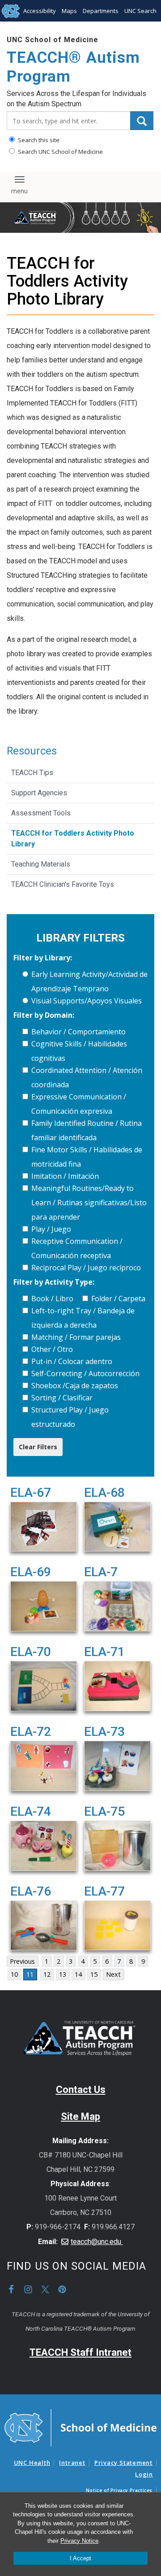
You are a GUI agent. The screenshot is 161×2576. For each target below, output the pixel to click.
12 (47, 1974)
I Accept (80, 2558)
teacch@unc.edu (97, 2242)
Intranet (72, 2463)
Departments (101, 11)
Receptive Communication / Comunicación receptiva (77, 1248)
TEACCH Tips (32, 773)
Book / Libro (52, 1299)
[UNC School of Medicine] (80, 2427)
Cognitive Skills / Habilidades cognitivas (79, 1051)
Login (144, 2474)
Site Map (80, 2116)
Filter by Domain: (44, 1015)
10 (14, 1974)
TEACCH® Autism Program (73, 67)
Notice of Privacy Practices (119, 2490)
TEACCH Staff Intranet (80, 2352)
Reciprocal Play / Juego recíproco (86, 1268)
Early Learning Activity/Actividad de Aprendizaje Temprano (89, 981)
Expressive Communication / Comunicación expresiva (79, 1104)
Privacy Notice (79, 2541)
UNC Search (140, 11)
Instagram (28, 2289)
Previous (22, 1961)
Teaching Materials (41, 864)
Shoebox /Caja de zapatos (75, 1386)
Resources (32, 751)
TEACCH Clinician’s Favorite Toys (63, 884)
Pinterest (62, 2289)
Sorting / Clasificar (62, 1398)
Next (113, 1974)
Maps (69, 11)
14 (78, 1974)
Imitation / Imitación (65, 1176)
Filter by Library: (43, 958)
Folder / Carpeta (118, 1299)
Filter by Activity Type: (54, 1282)
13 (63, 1974)
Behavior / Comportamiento (78, 1032)
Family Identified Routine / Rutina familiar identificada (87, 1130)
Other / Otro (52, 1349)
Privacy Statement (123, 2463)
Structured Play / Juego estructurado (70, 1417)
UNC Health (32, 2463)
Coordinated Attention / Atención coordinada (87, 1077)
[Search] (142, 121)
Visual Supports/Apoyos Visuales (87, 1001)
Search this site (38, 140)
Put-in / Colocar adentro (72, 1361)
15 (94, 1974)
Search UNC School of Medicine (60, 152)
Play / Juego (51, 1229)
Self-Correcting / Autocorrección (85, 1373)
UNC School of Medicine (53, 40)
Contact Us (81, 2090)
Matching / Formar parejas (76, 1337)
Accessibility (40, 11)
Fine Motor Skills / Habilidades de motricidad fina (87, 1157)
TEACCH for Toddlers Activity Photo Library (73, 839)
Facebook (11, 2289)
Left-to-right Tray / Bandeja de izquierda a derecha (83, 1318)
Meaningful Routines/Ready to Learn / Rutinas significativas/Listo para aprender (89, 1203)
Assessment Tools (41, 813)
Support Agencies (39, 793)
